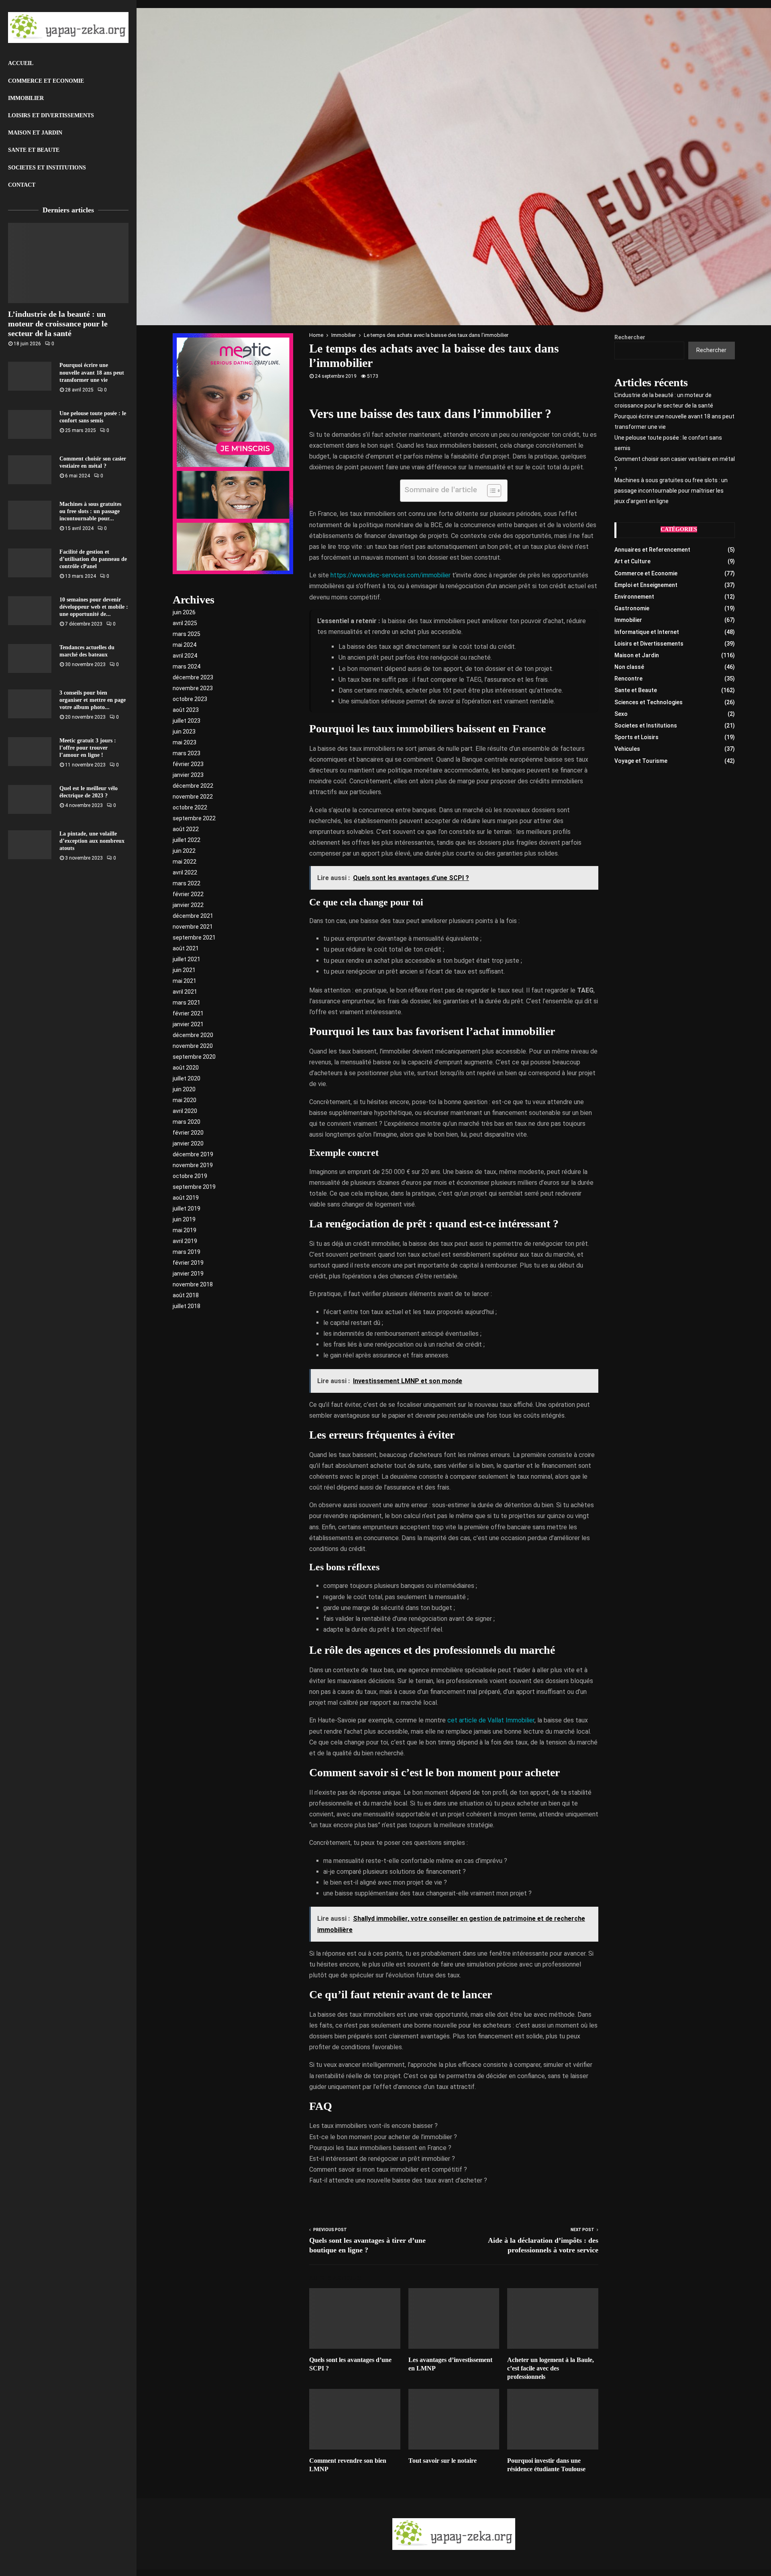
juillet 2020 (187, 1078)
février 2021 (188, 1013)
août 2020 (186, 1068)
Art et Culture (632, 561)
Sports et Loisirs (636, 737)
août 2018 (186, 1295)
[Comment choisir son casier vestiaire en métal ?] (30, 470)
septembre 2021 (194, 937)
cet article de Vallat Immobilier (491, 1720)
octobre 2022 (190, 807)
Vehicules (627, 749)
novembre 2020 (193, 1046)
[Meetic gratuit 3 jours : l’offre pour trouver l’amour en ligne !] (30, 752)
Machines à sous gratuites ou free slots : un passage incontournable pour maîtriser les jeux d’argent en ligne (671, 491)
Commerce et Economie (46, 81)
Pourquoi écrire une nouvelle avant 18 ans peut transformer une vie (92, 372)
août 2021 (186, 948)
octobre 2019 (190, 1176)
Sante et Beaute (34, 150)
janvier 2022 (188, 905)
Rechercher (630, 337)
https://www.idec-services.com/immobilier (391, 575)
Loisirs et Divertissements (51, 115)
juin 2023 (184, 732)
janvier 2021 (188, 1024)
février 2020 (188, 1133)
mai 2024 (185, 645)
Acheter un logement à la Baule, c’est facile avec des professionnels (551, 2368)
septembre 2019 (194, 1187)
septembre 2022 (194, 818)
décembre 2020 (193, 1035)
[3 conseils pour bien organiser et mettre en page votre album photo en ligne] (30, 704)
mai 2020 (185, 1100)
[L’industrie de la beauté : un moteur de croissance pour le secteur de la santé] (68, 263)
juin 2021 (184, 970)
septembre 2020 (194, 1057)
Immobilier (26, 98)
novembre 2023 (193, 688)
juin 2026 (184, 612)
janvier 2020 (188, 1143)
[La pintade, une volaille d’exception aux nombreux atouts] (30, 845)
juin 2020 (184, 1089)
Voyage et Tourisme (641, 761)
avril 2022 (185, 872)
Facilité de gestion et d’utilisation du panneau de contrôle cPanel (93, 559)
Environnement (634, 597)
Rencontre (628, 679)
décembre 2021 (193, 916)
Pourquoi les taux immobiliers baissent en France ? (380, 2148)
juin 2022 (184, 851)
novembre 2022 (193, 797)
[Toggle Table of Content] (490, 491)
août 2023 (186, 710)
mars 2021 (187, 1003)
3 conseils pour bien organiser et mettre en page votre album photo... (93, 700)
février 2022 (188, 894)
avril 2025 (185, 623)
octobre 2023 (190, 699)
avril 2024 (185, 656)
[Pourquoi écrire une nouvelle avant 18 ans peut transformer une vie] (30, 376)
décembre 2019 (193, 1154)
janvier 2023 (188, 775)
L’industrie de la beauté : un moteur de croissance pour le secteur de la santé (58, 324)
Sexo (621, 714)
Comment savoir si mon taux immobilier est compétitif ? (388, 2169)
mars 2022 (187, 883)
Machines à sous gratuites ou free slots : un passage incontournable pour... (90, 511)
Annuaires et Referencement (652, 550)
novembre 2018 (193, 1284)
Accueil (21, 63)
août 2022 (186, 829)
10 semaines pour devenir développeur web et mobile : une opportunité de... (94, 607)
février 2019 (188, 1263)
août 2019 (186, 1198)
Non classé (629, 667)
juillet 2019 (187, 1209)
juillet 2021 (187, 959)
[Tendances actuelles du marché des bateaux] (30, 658)
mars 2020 (187, 1122)
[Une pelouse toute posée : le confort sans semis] (30, 424)
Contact (22, 185)
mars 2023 (187, 753)
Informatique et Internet (647, 632)
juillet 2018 (187, 1306)
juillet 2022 (187, 840)
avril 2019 (185, 1241)
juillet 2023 (187, 721)
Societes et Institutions (47, 168)
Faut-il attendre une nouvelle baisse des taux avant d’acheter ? (398, 2180)
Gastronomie (632, 608)
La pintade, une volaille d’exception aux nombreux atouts (92, 841)
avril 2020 (185, 1111)
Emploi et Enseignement (646, 585)
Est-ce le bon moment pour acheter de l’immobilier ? (383, 2137)
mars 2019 (187, 1252)
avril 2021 (185, 992)
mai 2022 (185, 862)
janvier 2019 (188, 1274)
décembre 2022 (193, 786)
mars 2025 (187, 634)
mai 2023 (185, 742)
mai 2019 (185, 1230)
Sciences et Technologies (649, 702)
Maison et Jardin (35, 133)
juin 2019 (184, 1219)
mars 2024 (187, 666)
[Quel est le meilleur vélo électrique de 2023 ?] (30, 799)
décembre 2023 (193, 677)
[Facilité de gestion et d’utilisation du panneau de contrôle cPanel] (30, 563)
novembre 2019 (193, 1165)
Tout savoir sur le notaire (443, 2461)
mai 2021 (185, 981)
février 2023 (188, 764)
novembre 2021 (193, 927)
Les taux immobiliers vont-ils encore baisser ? (373, 2126)
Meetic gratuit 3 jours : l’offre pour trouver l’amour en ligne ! (88, 748)
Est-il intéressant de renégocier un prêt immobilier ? (382, 2159)
